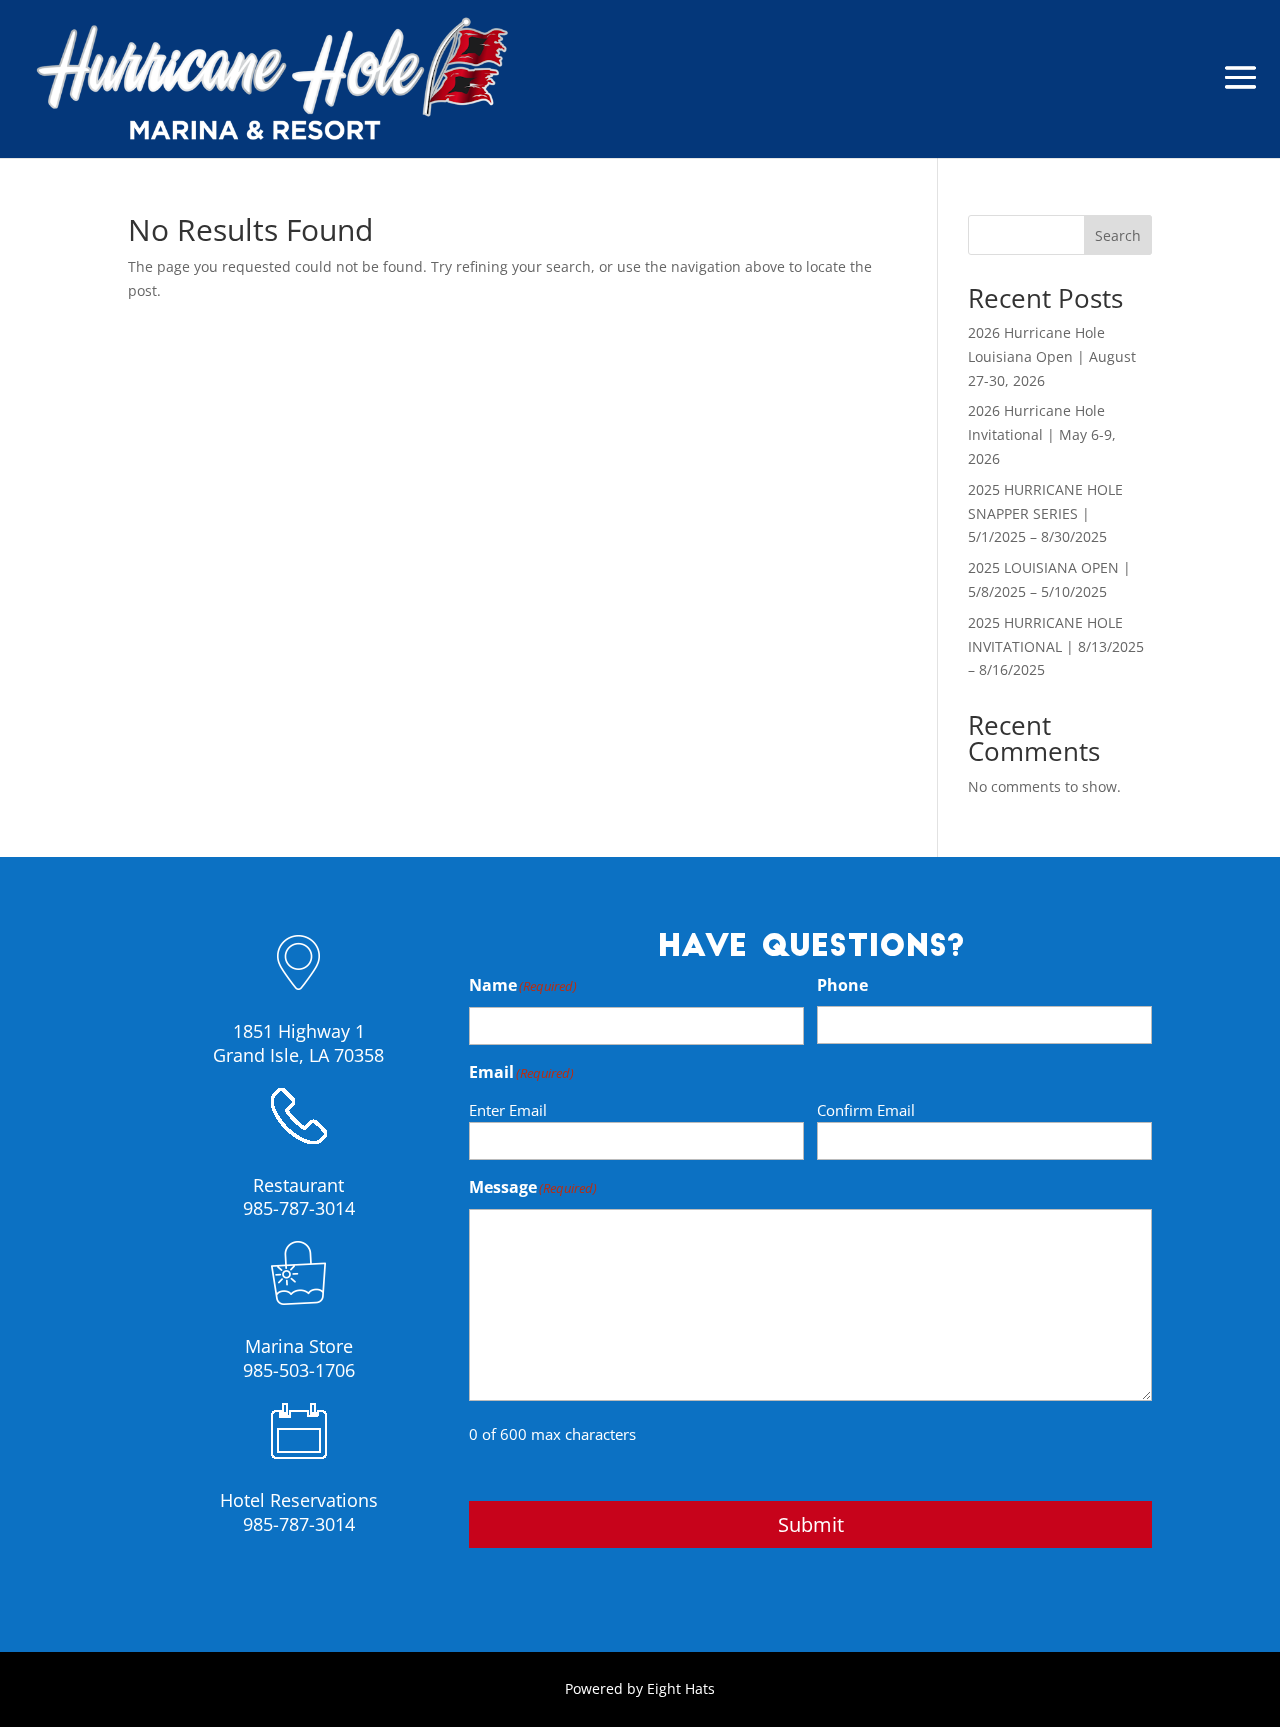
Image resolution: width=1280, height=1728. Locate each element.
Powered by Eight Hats (640, 1688)
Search (1118, 235)
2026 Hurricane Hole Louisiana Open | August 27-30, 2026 (1052, 356)
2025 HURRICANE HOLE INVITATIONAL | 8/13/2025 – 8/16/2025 (1056, 646)
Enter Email (508, 1110)
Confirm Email (866, 1110)
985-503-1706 (299, 1370)
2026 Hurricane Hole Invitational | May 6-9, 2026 (1042, 434)
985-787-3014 (299, 1208)
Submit (811, 1524)
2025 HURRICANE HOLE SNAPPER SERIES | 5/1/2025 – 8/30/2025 (1045, 513)
